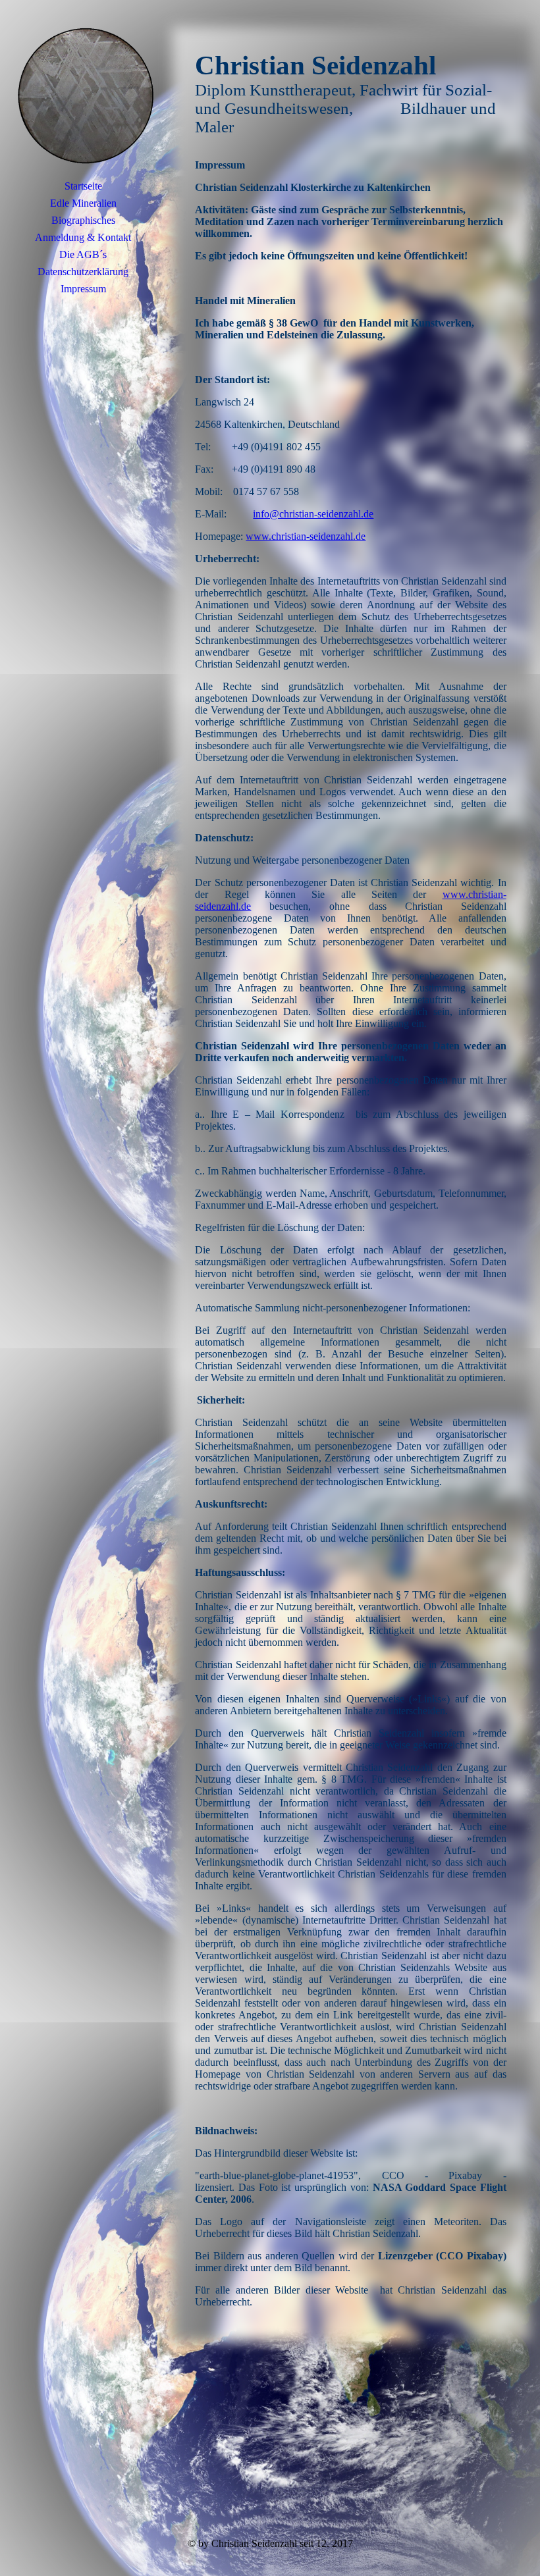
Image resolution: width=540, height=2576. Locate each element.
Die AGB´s (83, 254)
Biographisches (83, 220)
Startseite (83, 186)
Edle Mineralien (83, 203)
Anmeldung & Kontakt (83, 237)
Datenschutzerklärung (83, 272)
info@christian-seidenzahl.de (313, 514)
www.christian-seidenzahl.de (306, 536)
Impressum (83, 289)
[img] (83, 95)
